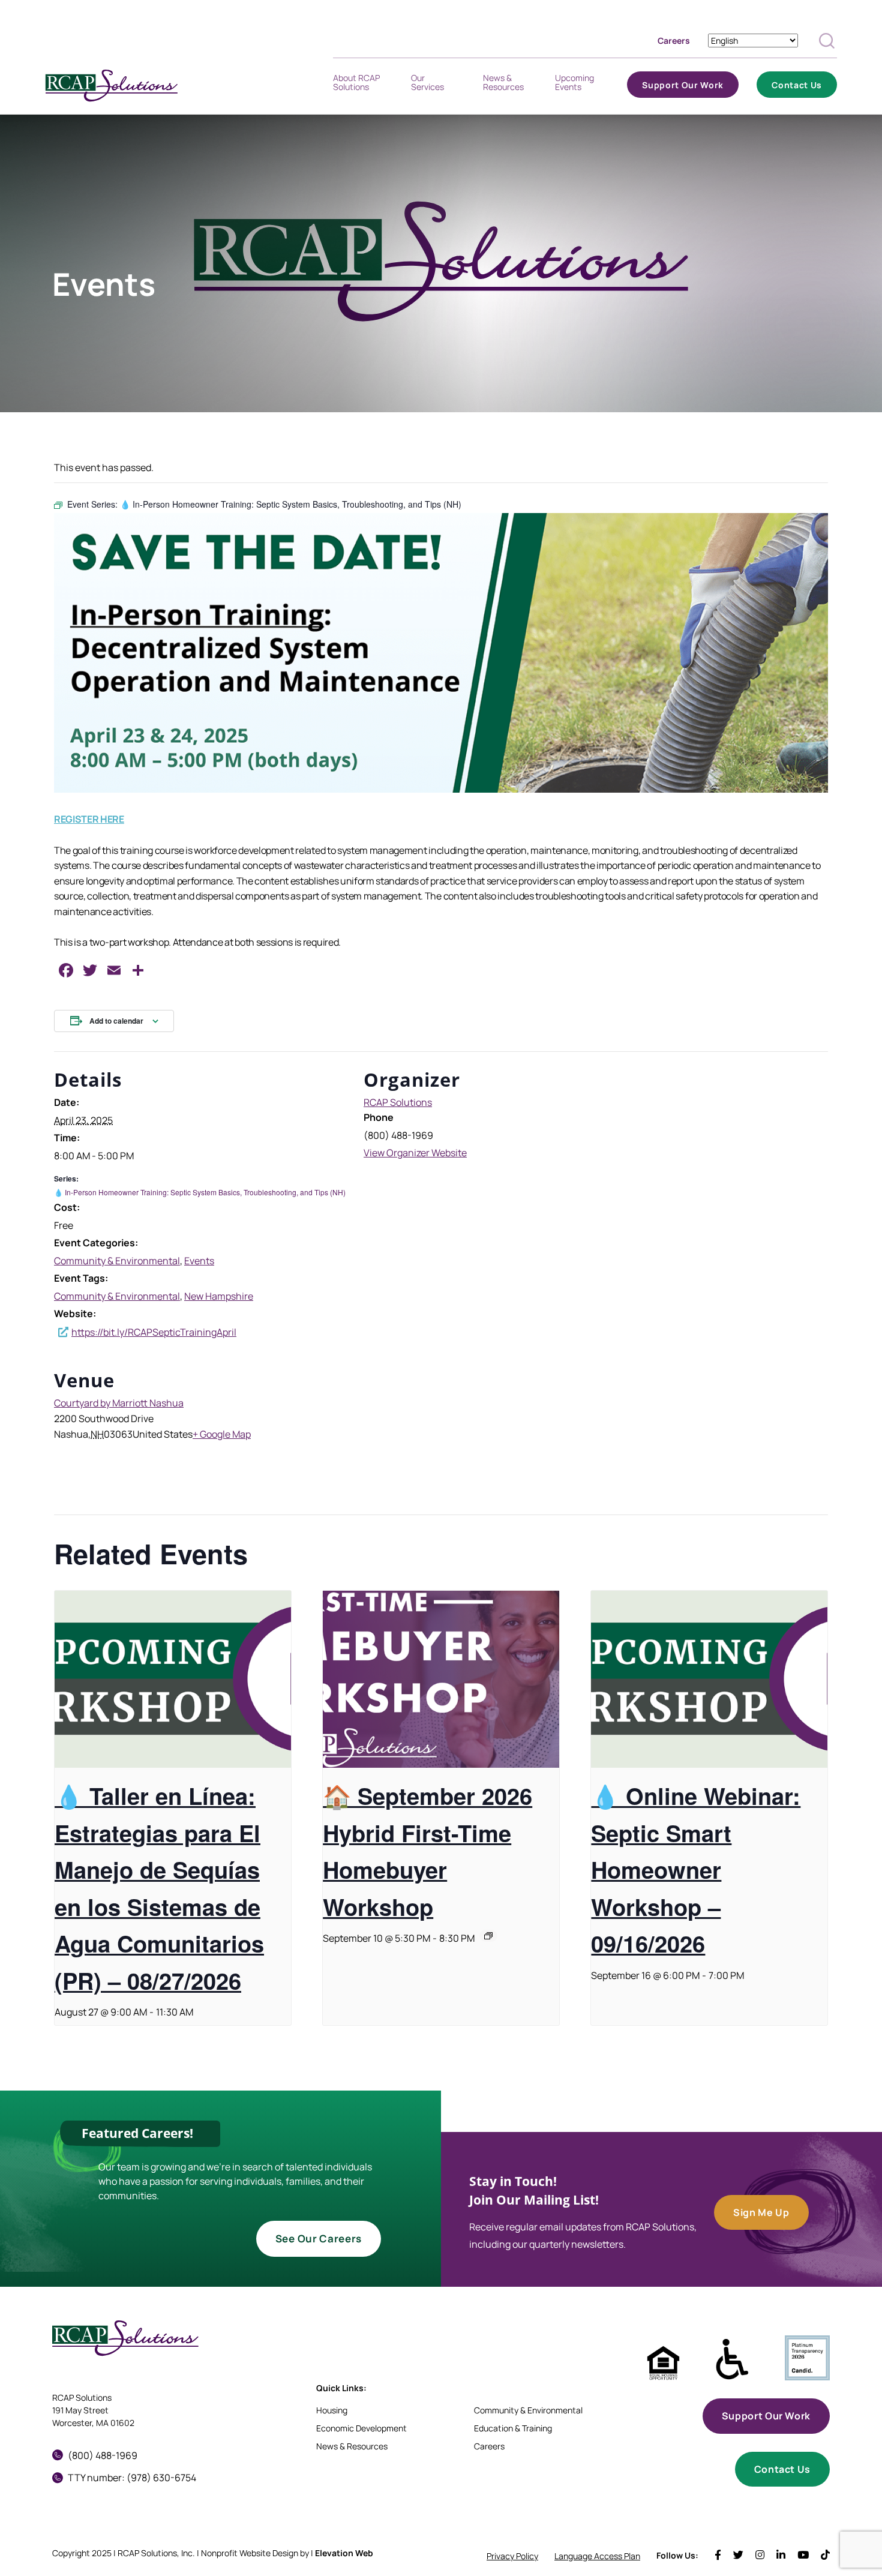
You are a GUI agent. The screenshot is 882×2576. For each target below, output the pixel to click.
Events (199, 1261)
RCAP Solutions (398, 1102)
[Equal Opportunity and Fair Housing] (663, 2363)
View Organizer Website (415, 1153)
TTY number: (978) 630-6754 (132, 2478)
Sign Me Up (761, 2212)
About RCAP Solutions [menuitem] (356, 86)
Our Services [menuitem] (427, 86)
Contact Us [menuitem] (797, 89)
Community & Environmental (117, 1261)
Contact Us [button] (782, 2469)
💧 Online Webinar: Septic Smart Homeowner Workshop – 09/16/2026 (696, 1869)
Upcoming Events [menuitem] (574, 86)
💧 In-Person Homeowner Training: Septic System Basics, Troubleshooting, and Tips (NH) (200, 1192)
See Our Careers (319, 2238)
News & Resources (352, 2446)
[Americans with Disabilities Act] (732, 2360)
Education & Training (513, 2428)
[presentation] (173, 1679)
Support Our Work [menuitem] (683, 89)
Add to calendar (116, 1021)
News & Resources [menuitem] (503, 86)
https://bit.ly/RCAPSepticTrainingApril (154, 1332)
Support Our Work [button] (766, 2416)
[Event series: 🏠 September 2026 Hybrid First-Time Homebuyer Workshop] (488, 1936)
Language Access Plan (597, 2556)
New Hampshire (219, 1296)
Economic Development (361, 2428)
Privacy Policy (512, 2556)
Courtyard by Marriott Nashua (119, 1403)
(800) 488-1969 (103, 2455)
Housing (332, 2410)
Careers (674, 41)
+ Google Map (222, 1434)
